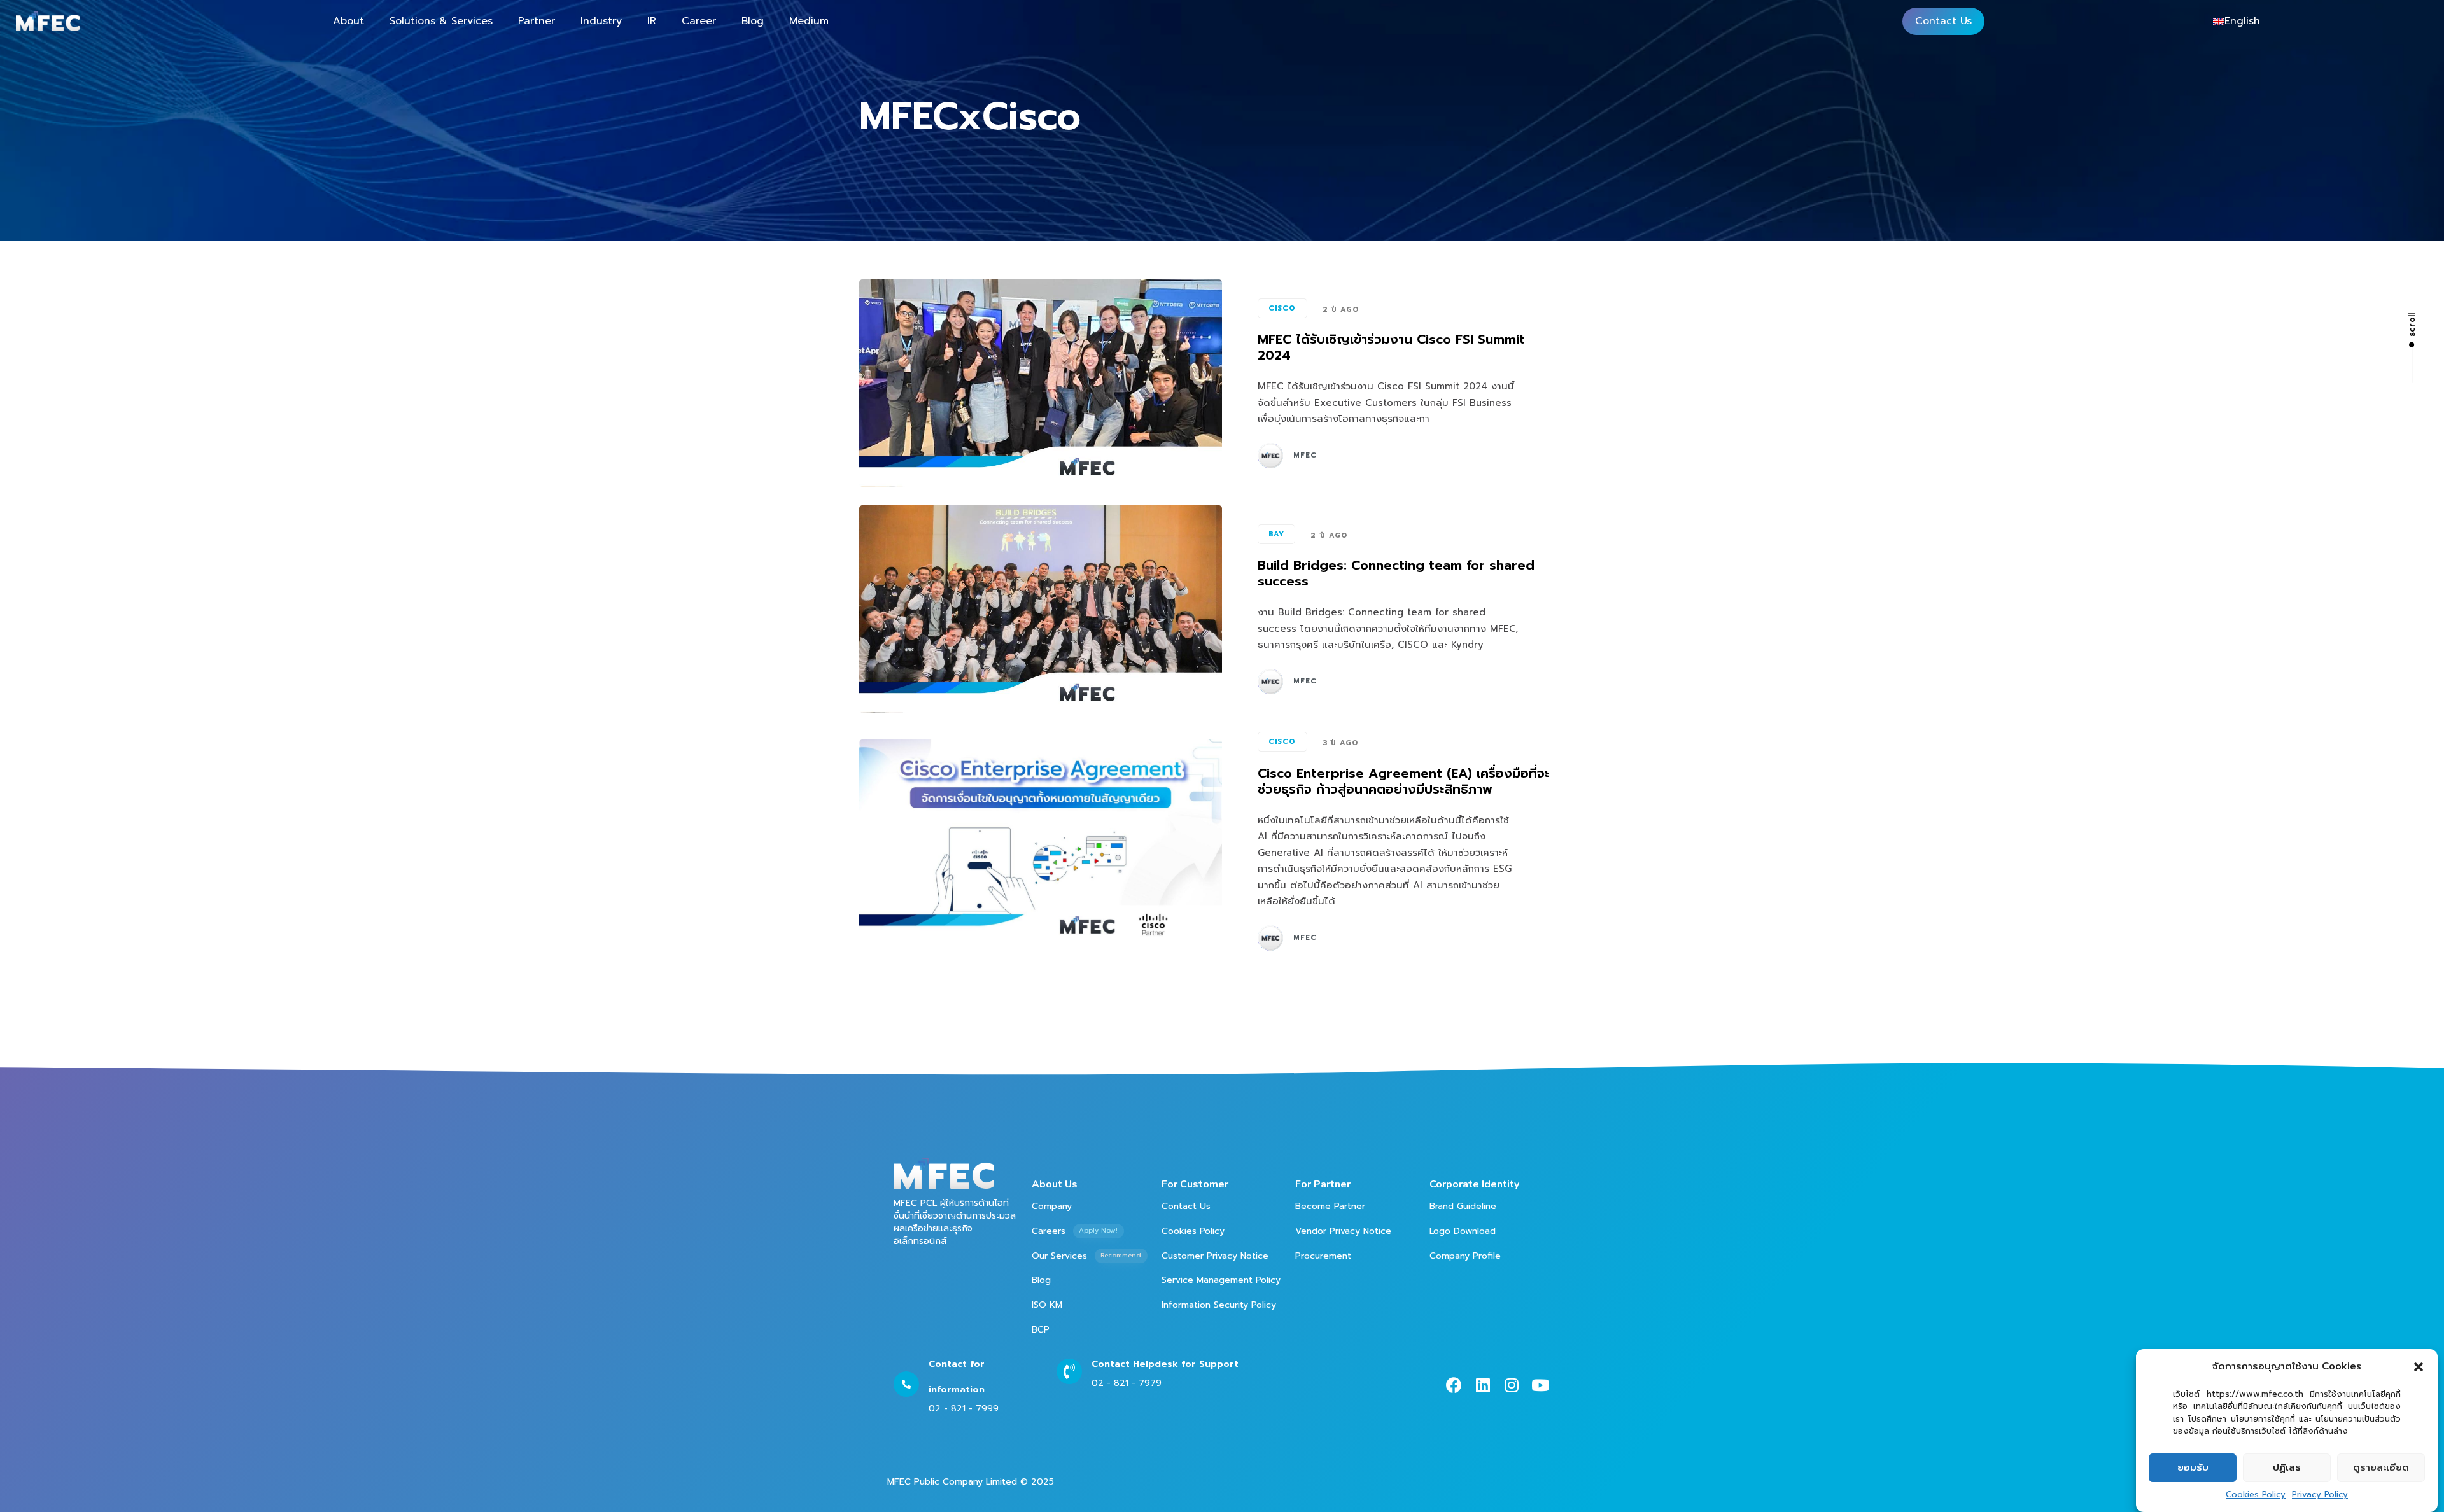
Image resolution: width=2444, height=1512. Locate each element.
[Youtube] (1540, 1385)
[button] (2419, 1367)
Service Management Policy (1221, 1280)
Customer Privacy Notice (1215, 1256)
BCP (1041, 1330)
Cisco (1282, 308)
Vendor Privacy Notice (1343, 1231)
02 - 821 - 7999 (964, 1409)
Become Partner (1330, 1206)
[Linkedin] (1483, 1385)
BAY (1276, 534)
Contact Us (1943, 21)
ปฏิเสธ (2287, 1467)
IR (652, 21)
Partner (537, 21)
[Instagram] (1511, 1385)
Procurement (1323, 1256)
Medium (809, 21)
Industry (601, 21)
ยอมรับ (2193, 1467)
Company (1052, 1206)
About (348, 21)
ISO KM (1047, 1305)
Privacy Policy (2320, 1495)
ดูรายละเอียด (2381, 1467)
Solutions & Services (441, 21)
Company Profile (1465, 1256)
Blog (753, 21)
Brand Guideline (1463, 1206)
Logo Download (1463, 1231)
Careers (1075, 1231)
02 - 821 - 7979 (1127, 1383)
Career (699, 21)
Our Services (1086, 1256)
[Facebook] (1454, 1385)
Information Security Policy (1219, 1305)
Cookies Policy (2256, 1495)
